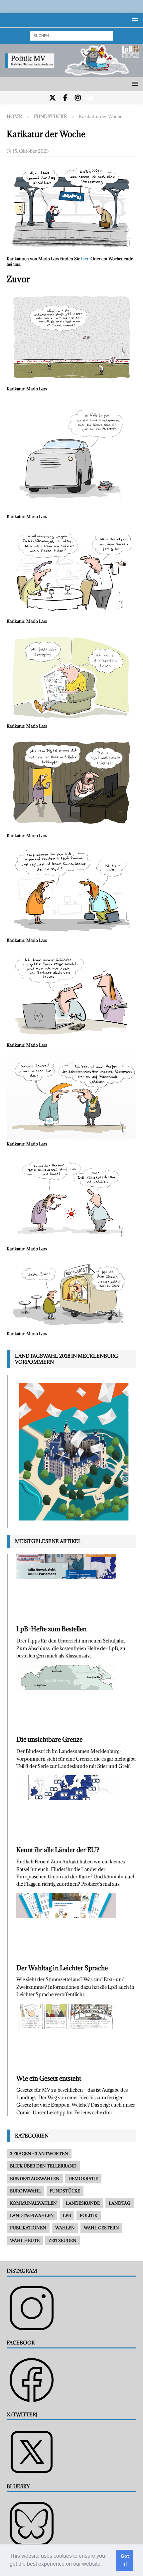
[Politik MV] (71, 73)
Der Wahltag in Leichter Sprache (62, 1968)
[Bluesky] (91, 98)
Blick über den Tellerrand (43, 2166)
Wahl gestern (101, 2228)
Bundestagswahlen (35, 2178)
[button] (104, 2565)
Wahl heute (25, 2240)
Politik (89, 2215)
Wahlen (65, 2228)
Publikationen (28, 2228)
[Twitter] (53, 98)
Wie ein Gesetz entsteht (49, 2078)
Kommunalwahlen (33, 2203)
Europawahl (25, 2191)
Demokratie (83, 2178)
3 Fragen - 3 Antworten (39, 2153)
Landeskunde (83, 2203)
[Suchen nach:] (71, 35)
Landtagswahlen (32, 2215)
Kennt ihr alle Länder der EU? (58, 1850)
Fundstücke (65, 2191)
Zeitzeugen (63, 2240)
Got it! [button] (125, 2560)
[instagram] (78, 98)
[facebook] (65, 98)
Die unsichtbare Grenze (49, 1739)
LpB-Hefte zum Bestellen (51, 1629)
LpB (67, 2215)
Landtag (120, 2203)
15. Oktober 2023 (31, 151)
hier (85, 258)
